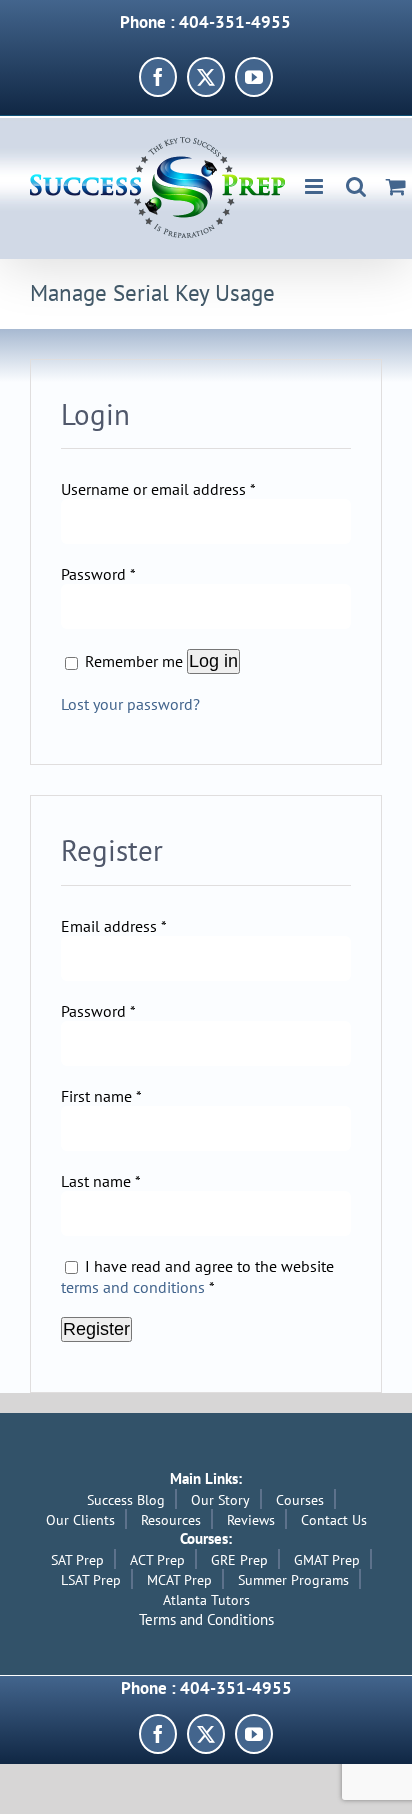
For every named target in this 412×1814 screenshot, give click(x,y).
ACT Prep (157, 1560)
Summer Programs (293, 1580)
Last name (101, 1181)
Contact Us (334, 1520)
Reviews (251, 1520)
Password (98, 574)
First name (101, 1096)
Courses (300, 1500)
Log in (213, 661)
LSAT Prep (91, 1580)
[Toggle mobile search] (356, 186)
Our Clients (80, 1520)
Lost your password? (130, 704)
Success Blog (126, 1500)
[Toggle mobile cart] (396, 186)
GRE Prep (239, 1560)
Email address (114, 926)
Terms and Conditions (206, 1619)
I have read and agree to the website (197, 1277)
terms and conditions (133, 1287)
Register (96, 1329)
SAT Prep (77, 1560)
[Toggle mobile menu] (315, 186)
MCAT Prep (179, 1580)
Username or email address (158, 489)
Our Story (220, 1500)
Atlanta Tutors (206, 1600)
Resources (171, 1520)
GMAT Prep (327, 1560)
